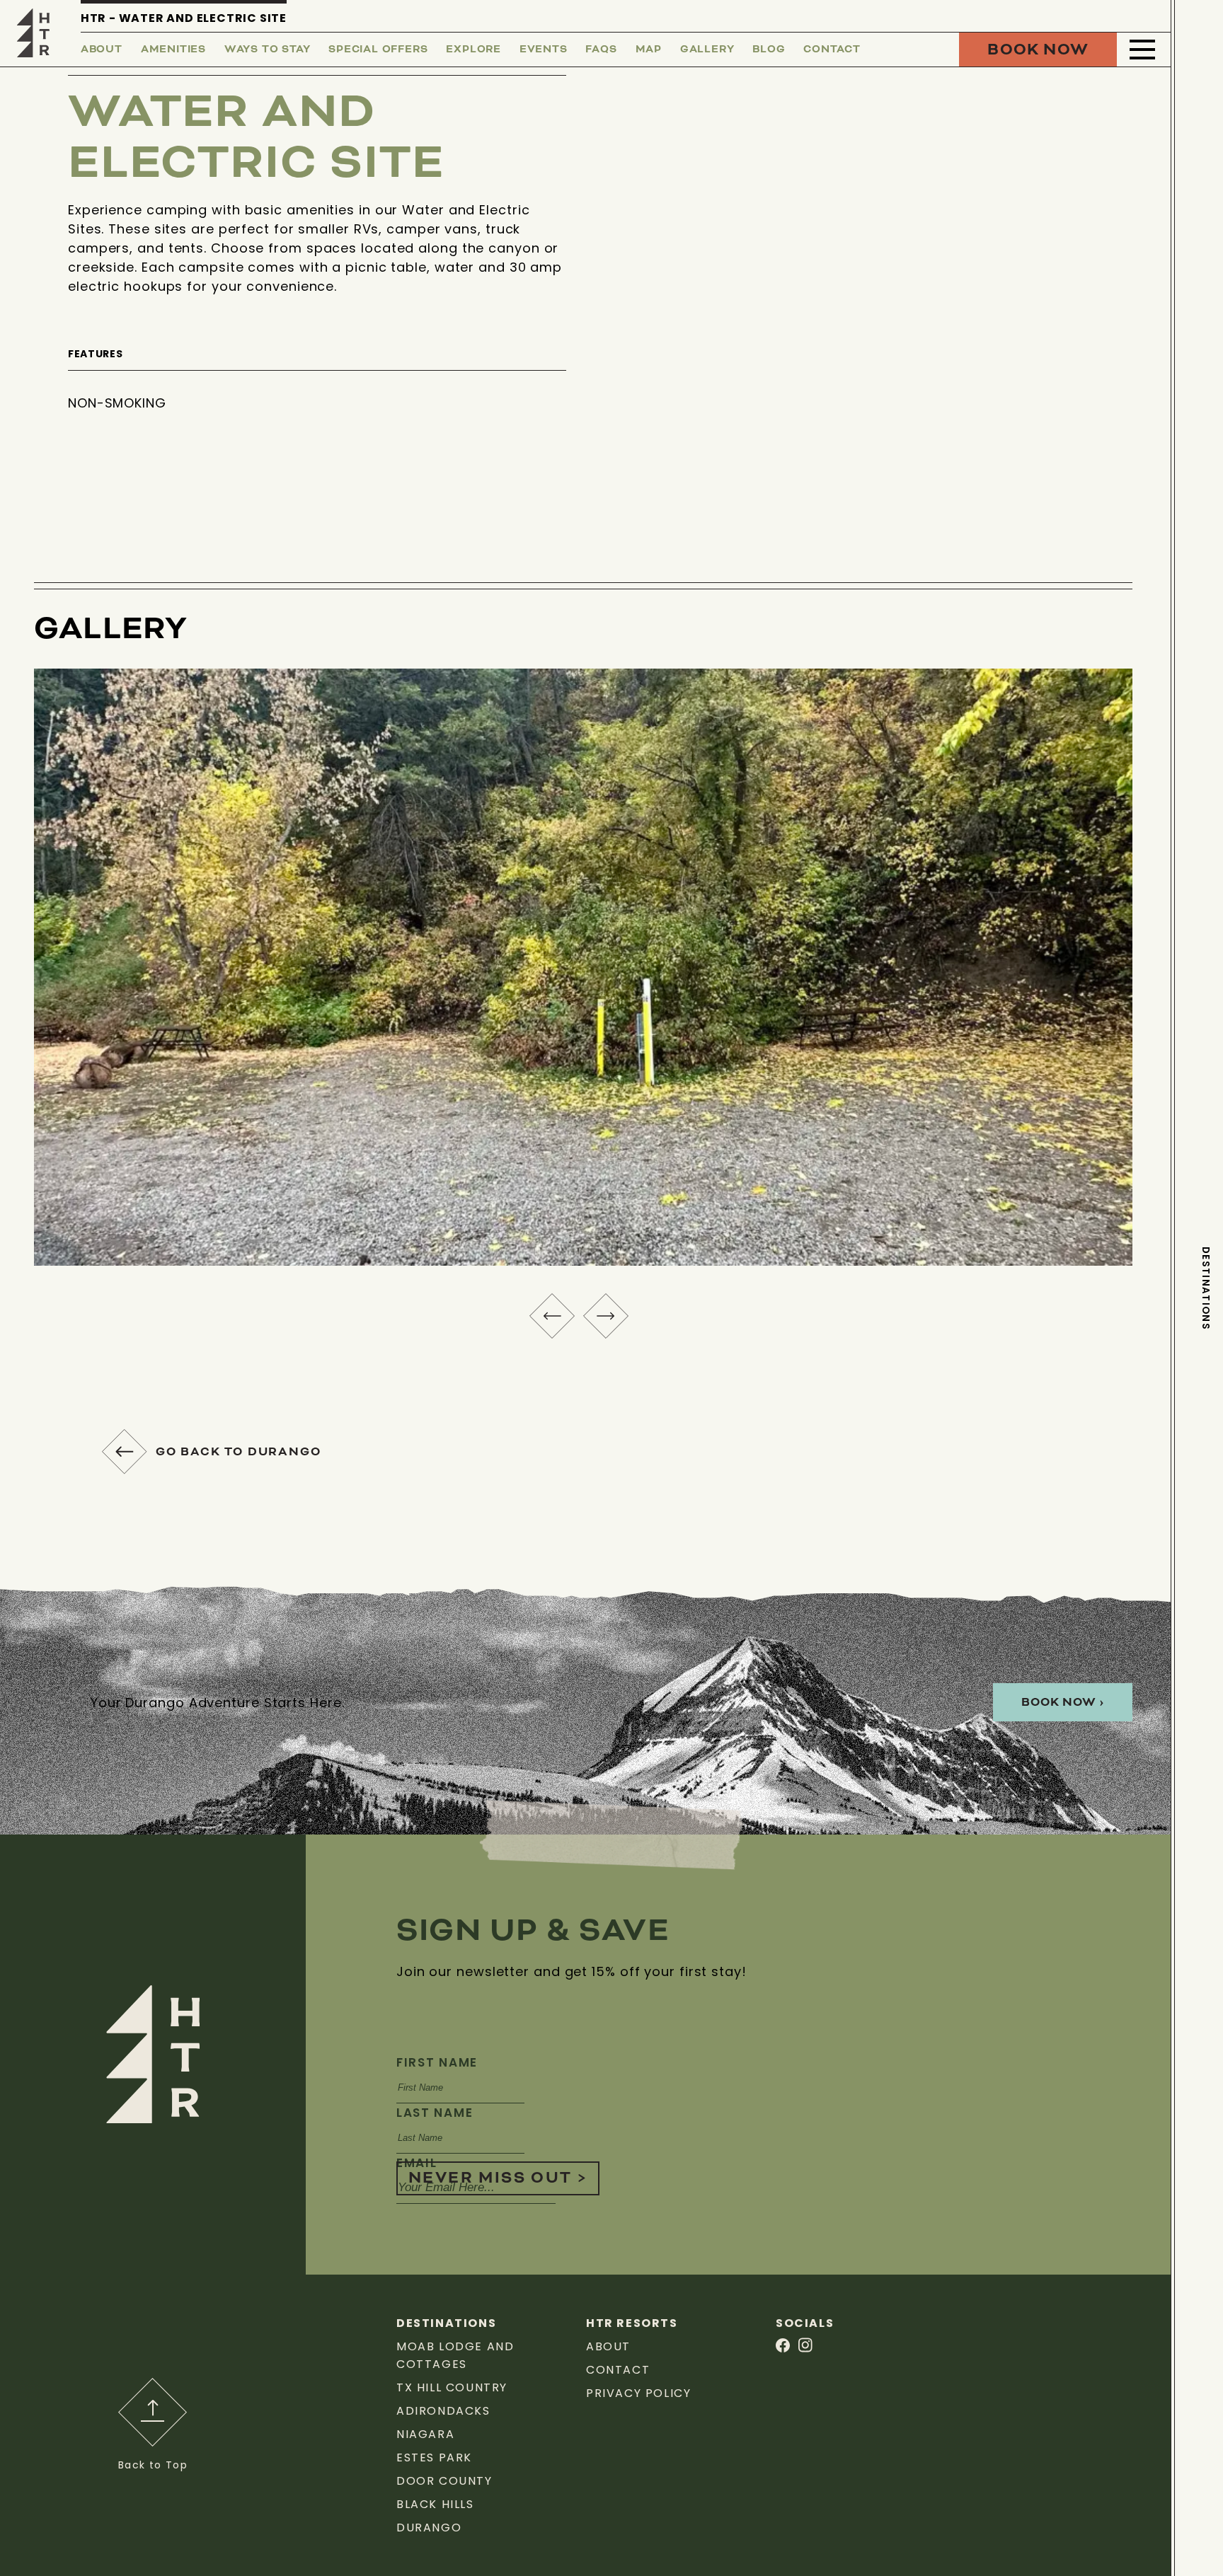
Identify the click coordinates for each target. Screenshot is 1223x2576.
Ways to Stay (268, 50)
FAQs (601, 50)
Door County (444, 2481)
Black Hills (435, 2504)
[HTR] (33, 32)
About (102, 50)
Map (649, 50)
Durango (429, 2528)
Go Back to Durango (238, 1452)
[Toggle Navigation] (1142, 50)
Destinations (1206, 1288)
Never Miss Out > (498, 2178)
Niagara (425, 2434)
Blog (769, 50)
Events (544, 50)
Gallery (707, 50)
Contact (832, 50)
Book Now (1038, 50)
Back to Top (153, 2465)
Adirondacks (443, 2411)
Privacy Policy (638, 2393)
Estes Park (434, 2457)
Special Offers (378, 50)
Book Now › (1063, 1702)
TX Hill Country (452, 2387)
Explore (473, 50)
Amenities (173, 50)
